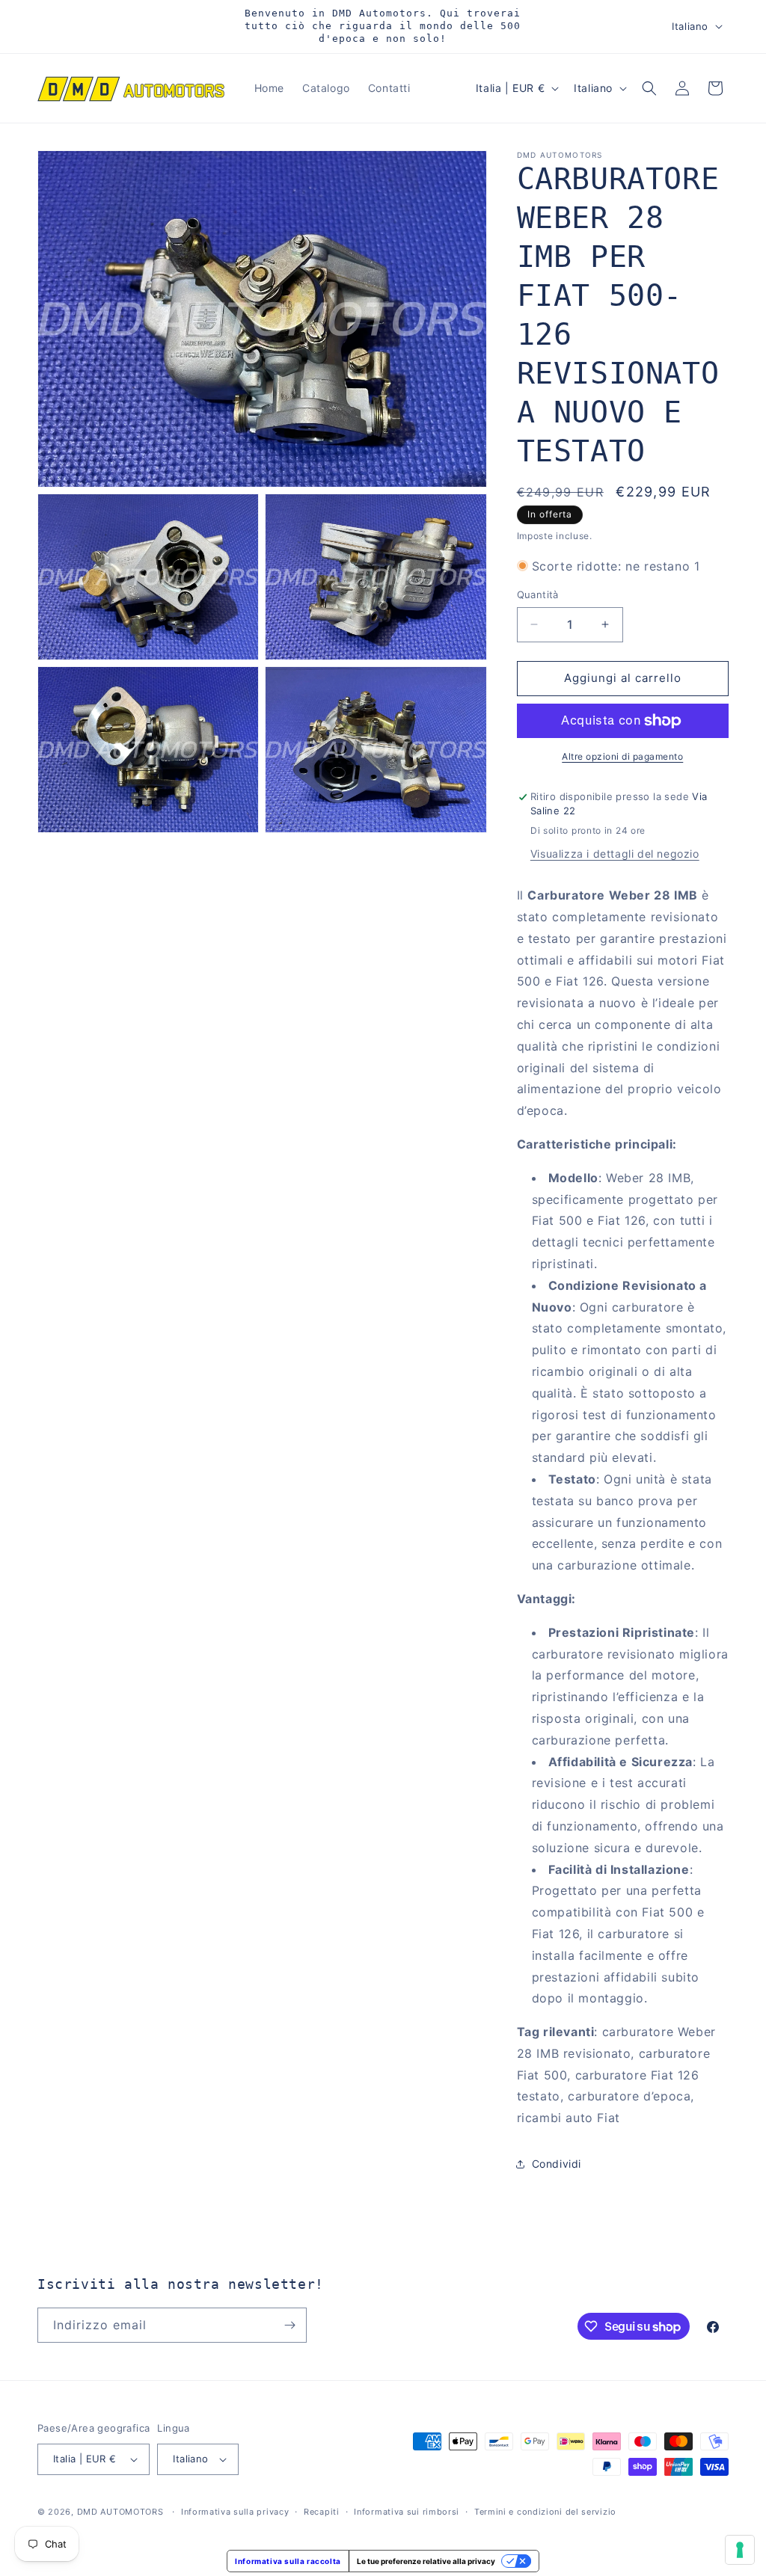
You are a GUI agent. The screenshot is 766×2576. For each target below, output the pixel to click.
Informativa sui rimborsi (407, 2512)
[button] (649, 88)
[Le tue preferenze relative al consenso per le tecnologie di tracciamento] (740, 2550)
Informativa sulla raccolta (288, 2561)
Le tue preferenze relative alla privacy (426, 2561)
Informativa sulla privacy (235, 2512)
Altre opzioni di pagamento (622, 756)
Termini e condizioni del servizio (545, 2512)
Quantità (538, 594)
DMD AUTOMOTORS (120, 2512)
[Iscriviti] (289, 2325)
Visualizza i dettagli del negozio (615, 854)
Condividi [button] (557, 2164)
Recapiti (322, 2512)
